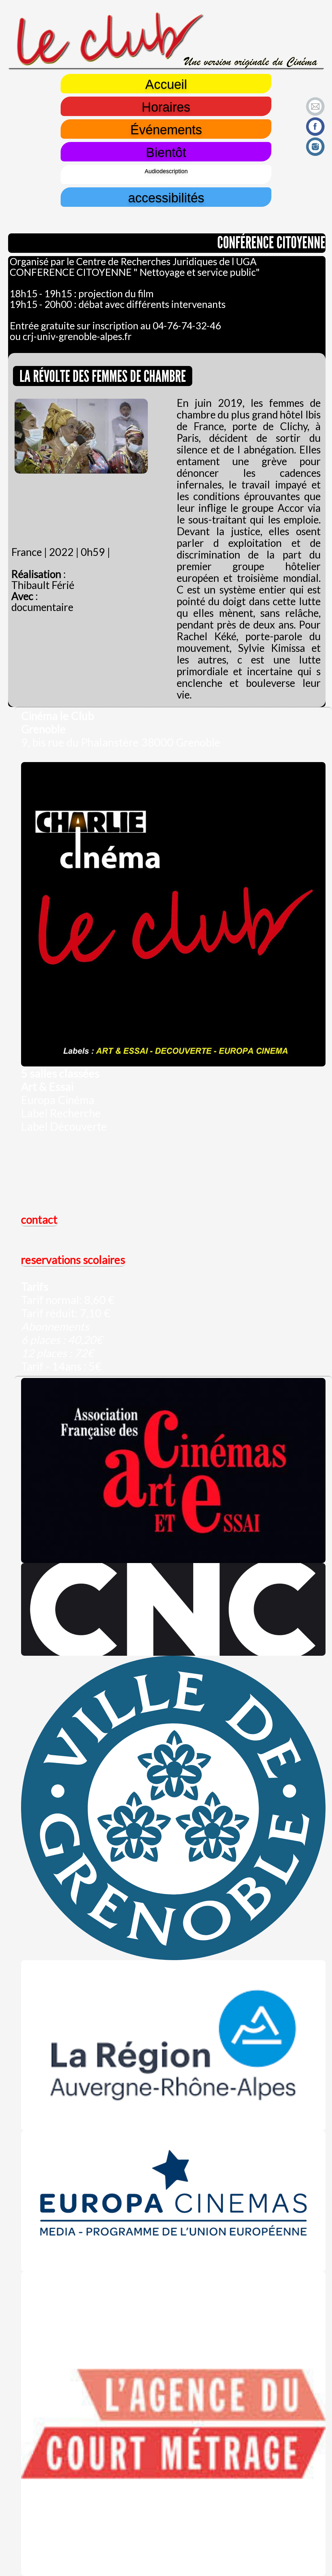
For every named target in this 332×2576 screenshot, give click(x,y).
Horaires (166, 106)
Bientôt (166, 152)
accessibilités (166, 197)
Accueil (166, 84)
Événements (166, 129)
